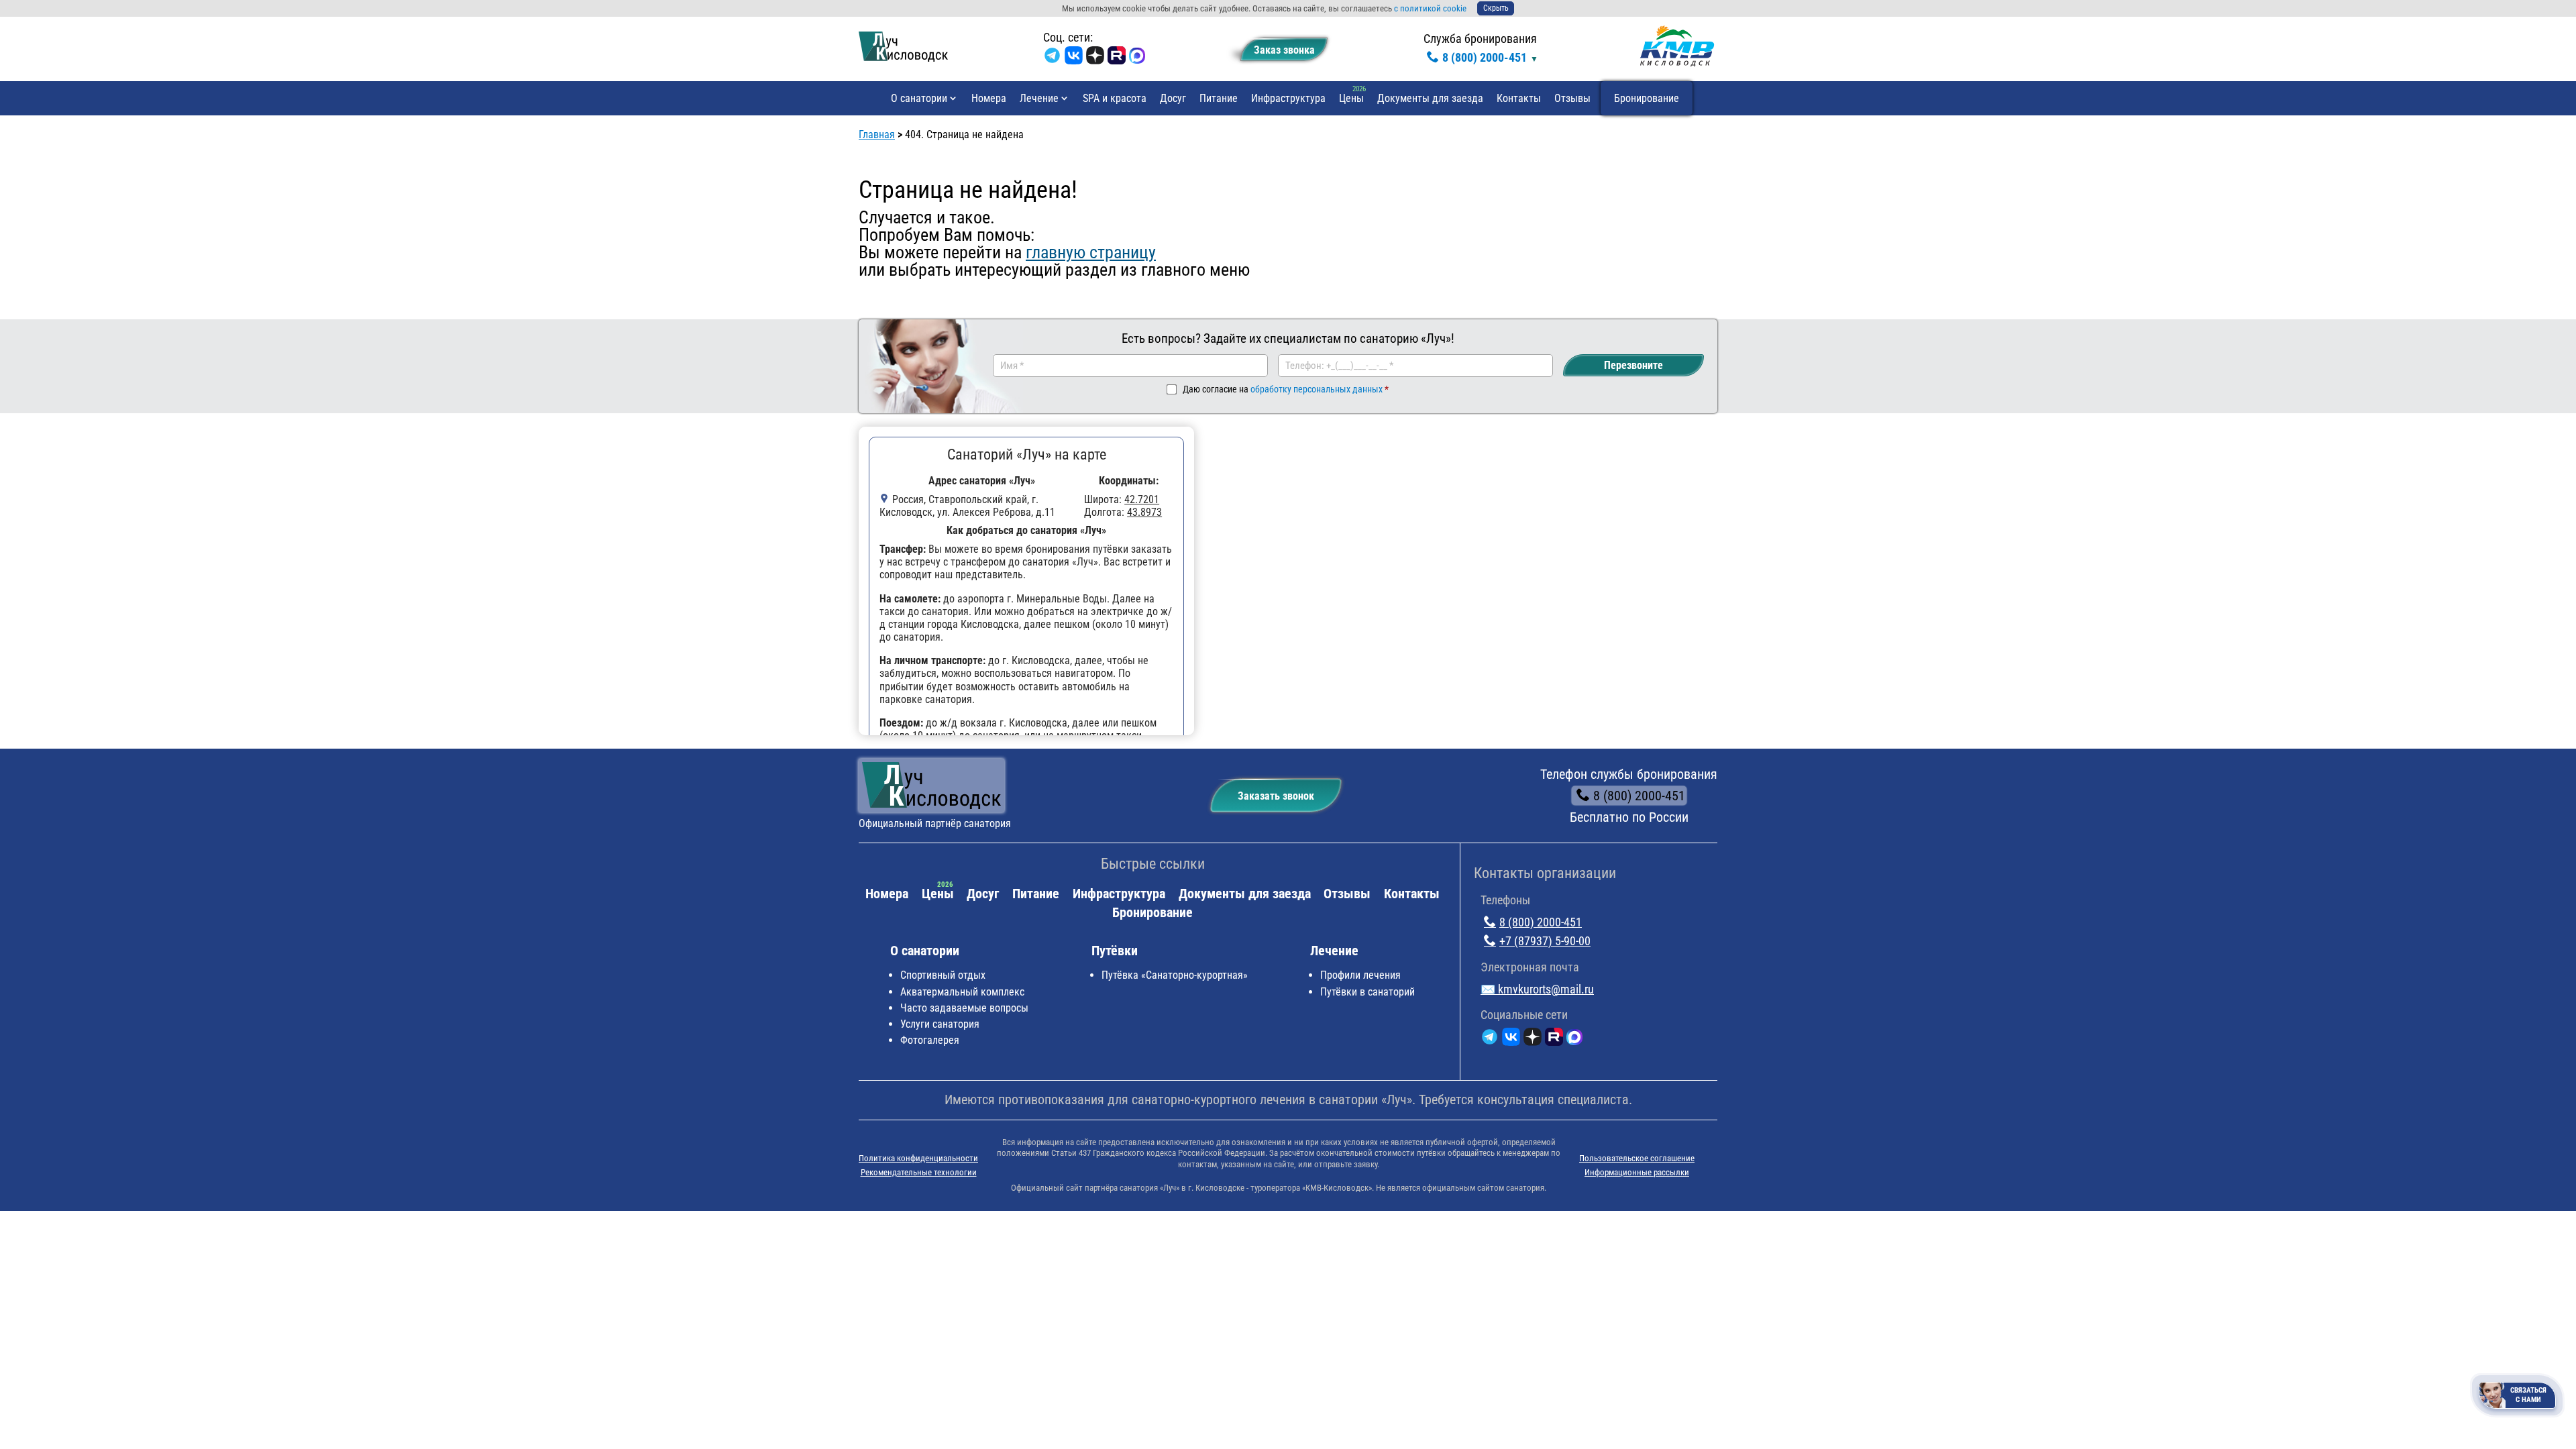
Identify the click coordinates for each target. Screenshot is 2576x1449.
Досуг (1173, 98)
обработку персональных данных (1317, 389)
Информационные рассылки (1637, 1172)
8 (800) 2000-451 (1485, 57)
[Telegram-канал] (1052, 58)
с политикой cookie (1430, 8)
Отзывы (1572, 98)
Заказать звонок (1276, 796)
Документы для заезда (1430, 98)
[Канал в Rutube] (1117, 58)
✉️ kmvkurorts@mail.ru (1537, 989)
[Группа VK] (1074, 58)
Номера (989, 98)
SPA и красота (1115, 98)
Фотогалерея (930, 1040)
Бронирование (1647, 98)
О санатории (919, 98)
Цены (1351, 98)
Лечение (1039, 98)
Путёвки (1115, 951)
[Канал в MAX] (1137, 58)
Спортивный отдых (943, 975)
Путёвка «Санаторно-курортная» (1175, 975)
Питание (1219, 98)
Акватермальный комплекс (962, 992)
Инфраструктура (1288, 98)
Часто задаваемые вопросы (964, 1008)
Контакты (1519, 98)
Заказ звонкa (1284, 50)
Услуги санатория (940, 1024)
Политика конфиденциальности (918, 1158)
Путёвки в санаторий (1367, 992)
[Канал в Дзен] (1095, 58)
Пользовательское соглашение (1637, 1158)
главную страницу (1091, 252)
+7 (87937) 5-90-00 (1545, 941)
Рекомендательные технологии (919, 1172)
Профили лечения (1360, 975)
